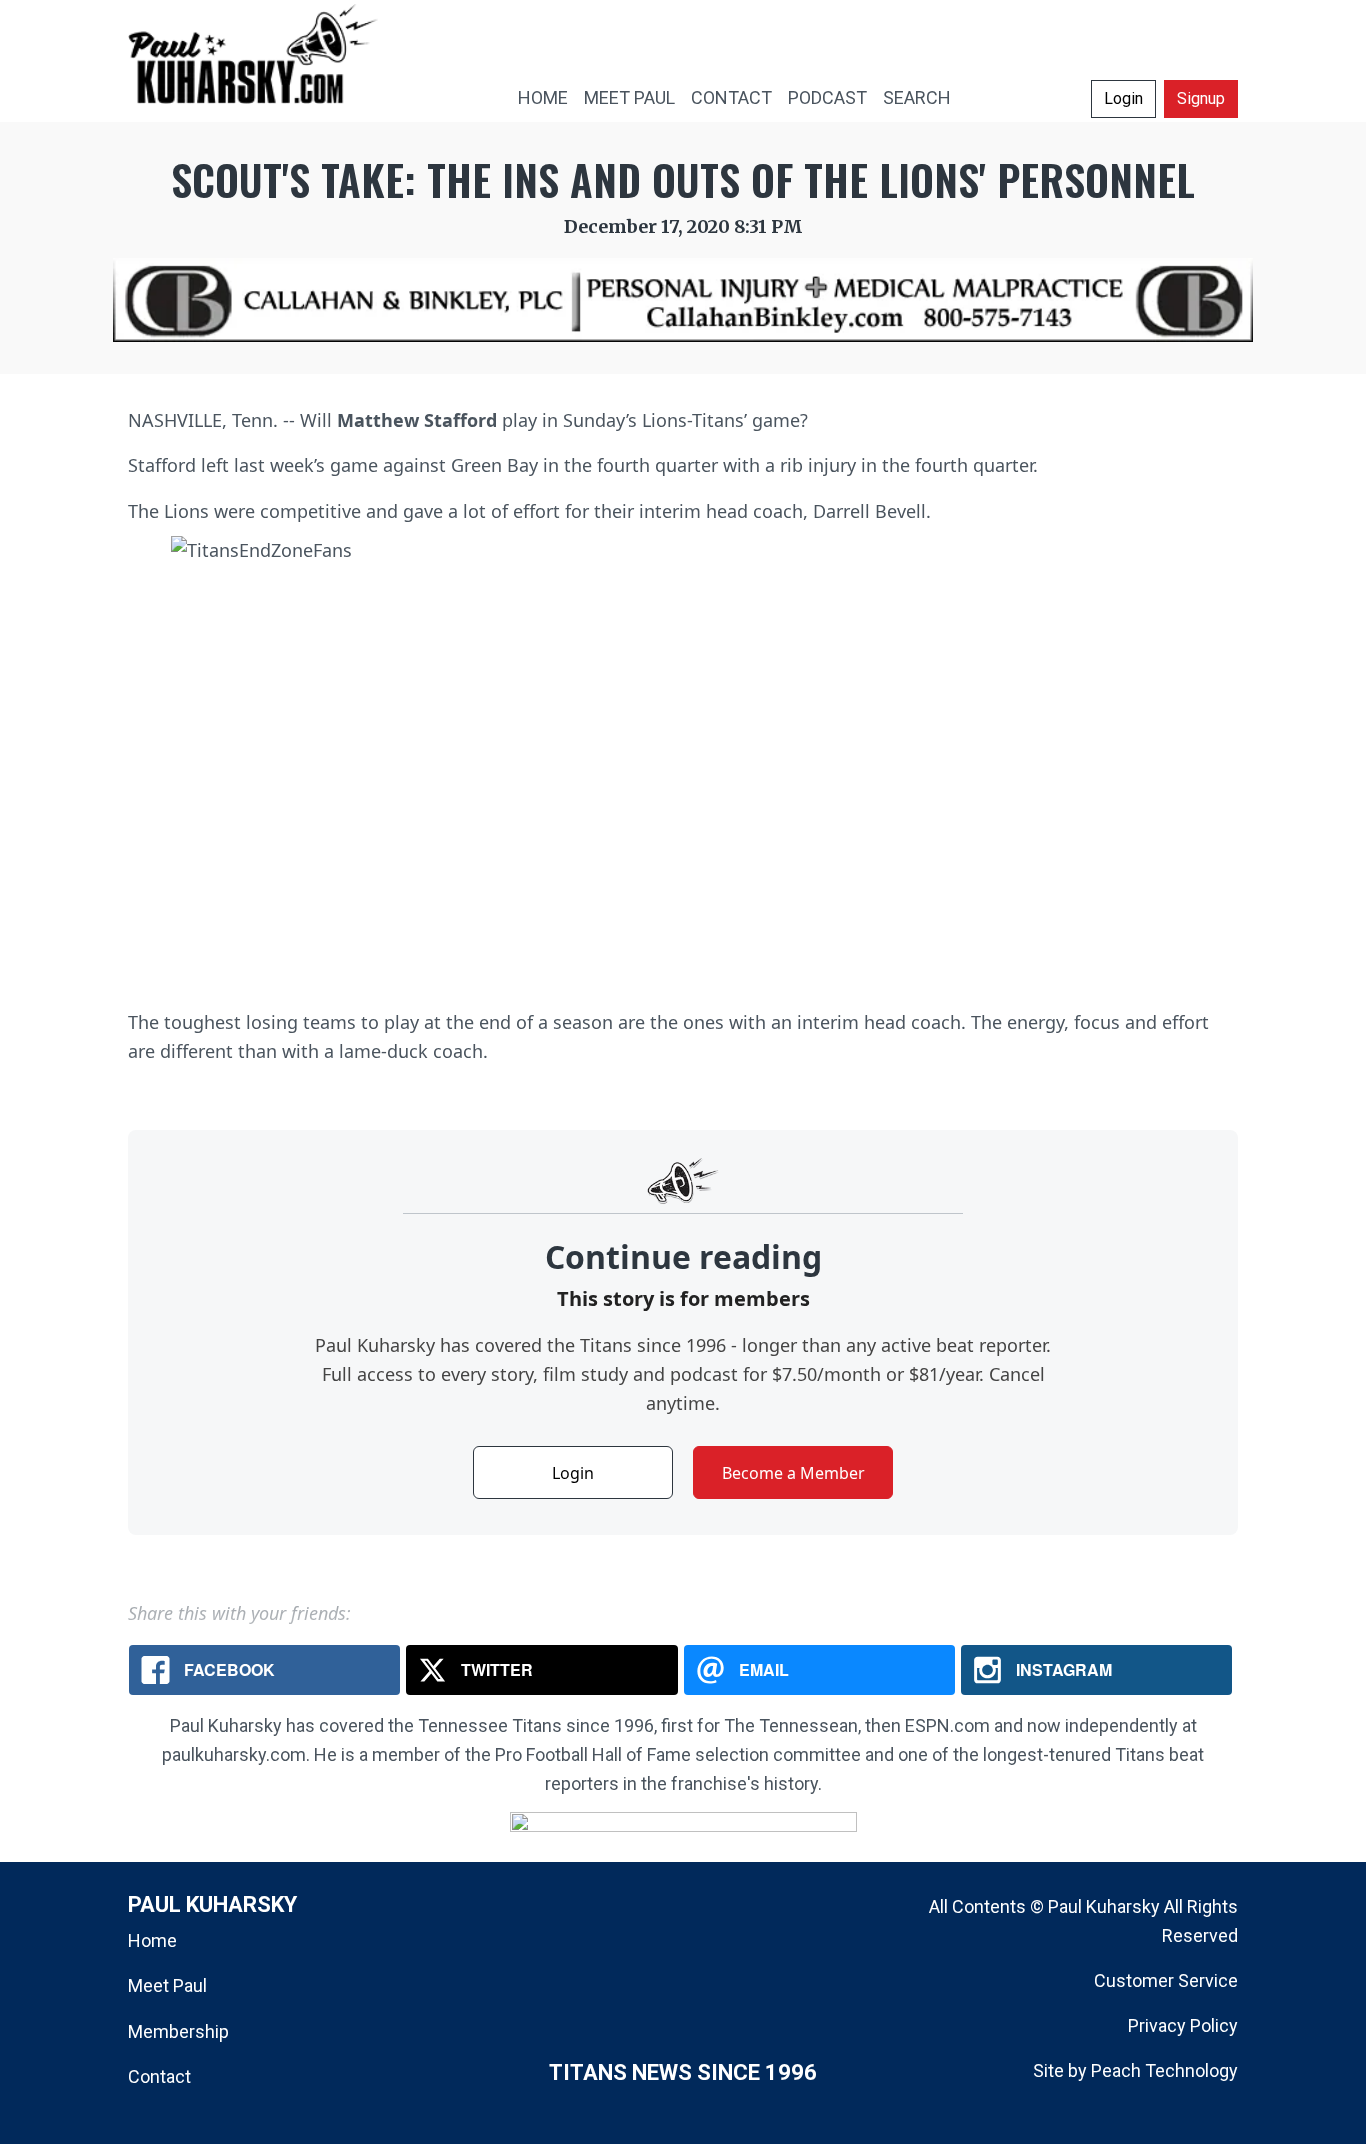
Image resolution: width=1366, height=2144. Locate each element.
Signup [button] (1201, 98)
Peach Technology (1164, 2070)
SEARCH (917, 97)
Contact (159, 2076)
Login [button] (1123, 98)
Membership (178, 2031)
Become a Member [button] (793, 1473)
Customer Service (1166, 1980)
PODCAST (827, 97)
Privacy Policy (1183, 2025)
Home (152, 1940)
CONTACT (731, 97)
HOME (543, 97)
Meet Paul (167, 1985)
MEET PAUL (629, 97)
